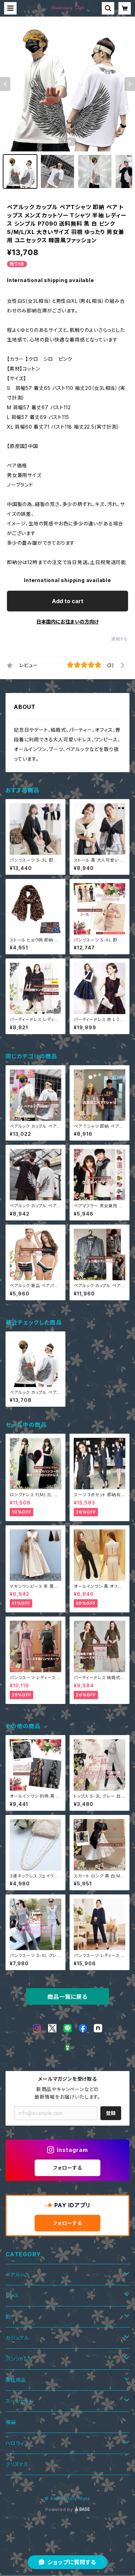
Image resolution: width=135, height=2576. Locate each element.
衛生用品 (16, 2380)
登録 (111, 2113)
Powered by (60, 2509)
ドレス (12, 2296)
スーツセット (19, 2401)
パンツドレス (19, 2359)
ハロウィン (17, 2443)
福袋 (11, 2422)
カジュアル (17, 2338)
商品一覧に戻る (67, 1997)
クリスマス (17, 2464)
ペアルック (17, 2274)
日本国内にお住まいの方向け (67, 622)
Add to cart (68, 601)
